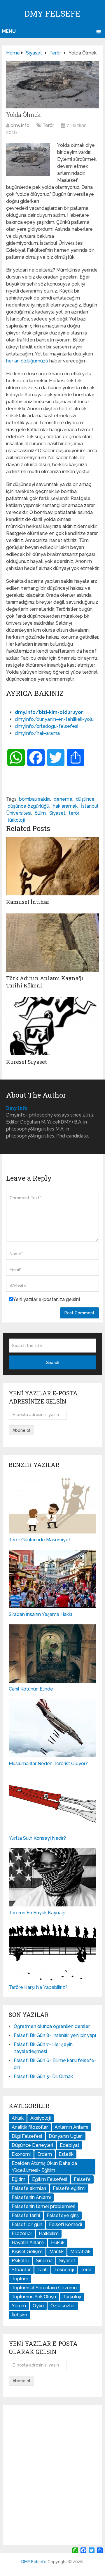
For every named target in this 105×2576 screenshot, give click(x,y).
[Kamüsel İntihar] (52, 866)
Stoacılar (21, 2270)
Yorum (19, 2306)
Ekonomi (21, 2154)
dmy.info (20, 125)
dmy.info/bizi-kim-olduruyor (49, 712)
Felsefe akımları (29, 2188)
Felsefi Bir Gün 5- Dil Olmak (43, 2076)
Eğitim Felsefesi (50, 2179)
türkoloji (16, 820)
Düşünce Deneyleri (32, 2145)
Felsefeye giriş (63, 2215)
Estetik (66, 2154)
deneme (63, 799)
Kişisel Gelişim (27, 2252)
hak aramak (65, 806)
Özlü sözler (63, 2306)
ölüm (40, 813)
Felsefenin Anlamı (31, 2197)
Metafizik (80, 2252)
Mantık (56, 2252)
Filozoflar (22, 2233)
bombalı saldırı (35, 799)
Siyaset (57, 813)
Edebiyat (70, 2145)
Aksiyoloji (41, 2118)
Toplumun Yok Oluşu (34, 2297)
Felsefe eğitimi (69, 2188)
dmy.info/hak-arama (37, 733)
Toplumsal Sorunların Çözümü (44, 2288)
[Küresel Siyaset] (52, 1026)
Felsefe (82, 2179)
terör (74, 813)
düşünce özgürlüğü (28, 806)
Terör (48, 125)
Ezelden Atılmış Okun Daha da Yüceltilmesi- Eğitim (44, 2167)
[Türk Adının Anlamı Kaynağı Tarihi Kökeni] (52, 943)
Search (53, 1362)
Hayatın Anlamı (28, 2243)
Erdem (45, 2154)
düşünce (85, 799)
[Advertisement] (52, 2475)
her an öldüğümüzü (27, 361)
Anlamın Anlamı (71, 2127)
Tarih (42, 2270)
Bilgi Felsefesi (27, 2136)
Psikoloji (21, 2261)
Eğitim (19, 2179)
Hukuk (58, 2243)
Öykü (38, 2306)
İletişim (19, 2315)
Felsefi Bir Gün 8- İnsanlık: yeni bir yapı (55, 2035)
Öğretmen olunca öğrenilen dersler (52, 2026)
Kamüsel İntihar (28, 902)
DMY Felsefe (53, 14)
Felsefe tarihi (26, 2215)
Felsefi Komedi (65, 2224)
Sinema (44, 2261)
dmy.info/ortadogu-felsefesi (47, 726)
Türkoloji (72, 2297)
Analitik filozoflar (30, 2127)
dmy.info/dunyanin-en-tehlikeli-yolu (54, 719)
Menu (9, 31)
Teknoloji (64, 2270)
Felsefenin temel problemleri (43, 2206)
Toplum (20, 2279)
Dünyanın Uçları (66, 2136)
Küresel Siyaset (27, 1062)
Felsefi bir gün (27, 2224)
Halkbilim (49, 2233)
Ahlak (18, 2118)
